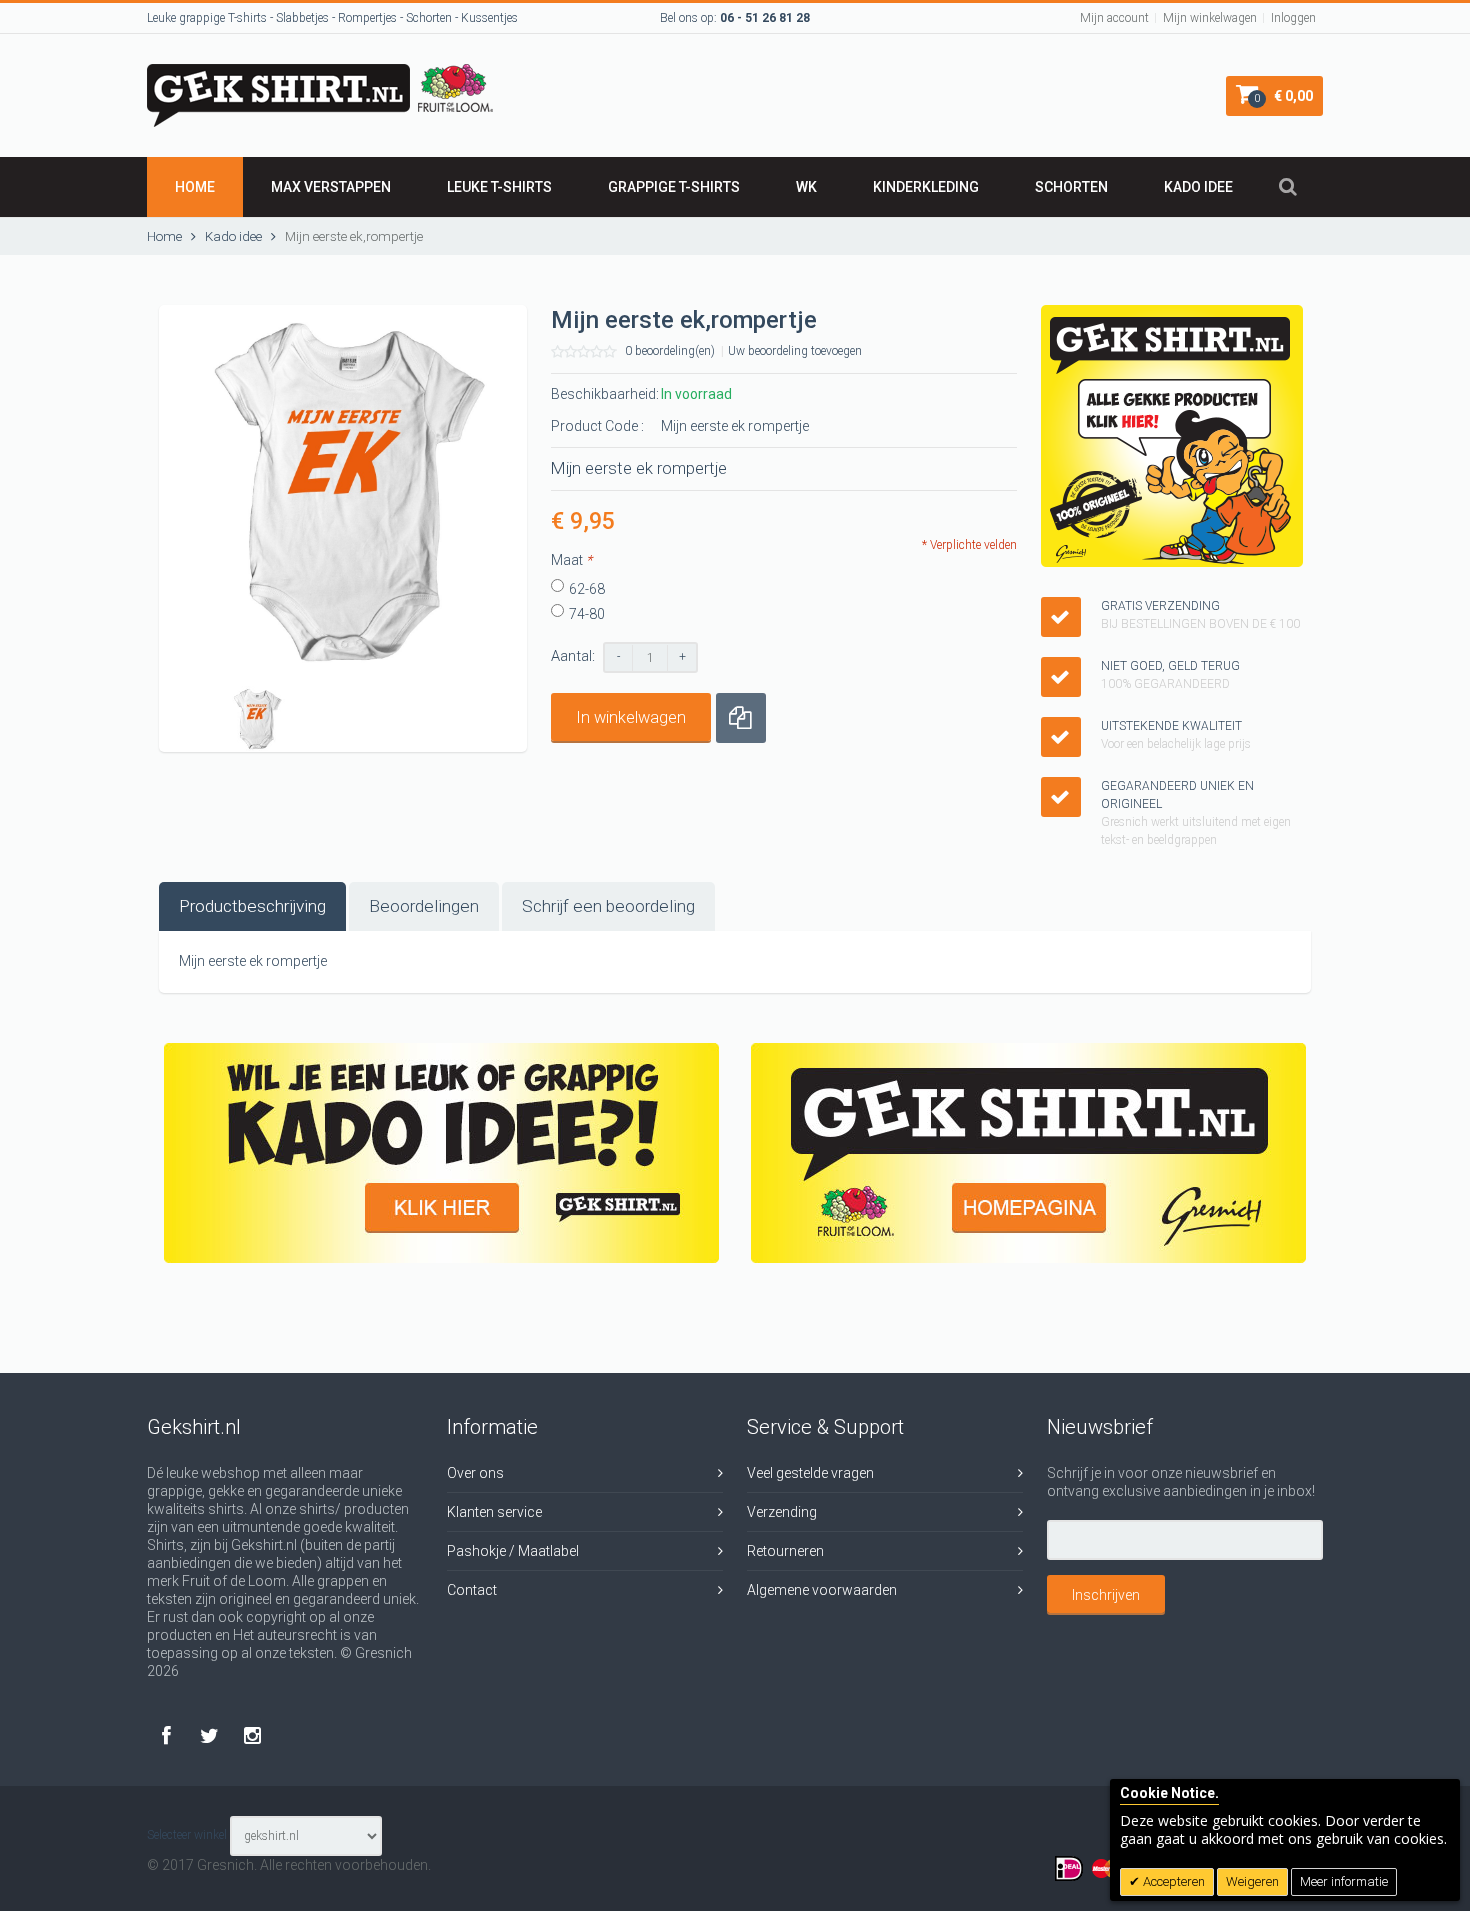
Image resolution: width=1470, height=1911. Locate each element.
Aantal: (573, 656)
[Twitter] (211, 1735)
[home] (1028, 1153)
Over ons (475, 1473)
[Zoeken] (1288, 187)
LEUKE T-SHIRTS (499, 187)
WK (806, 187)
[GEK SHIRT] (320, 73)
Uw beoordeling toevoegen (795, 351)
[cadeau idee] (441, 1153)
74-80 (587, 614)
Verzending (782, 1512)
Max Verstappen (331, 187)
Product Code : (597, 426)
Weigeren (1252, 1881)
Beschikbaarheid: (605, 394)
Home (195, 187)
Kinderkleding (926, 187)
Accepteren (1172, 1881)
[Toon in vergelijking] (741, 718)
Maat (571, 560)
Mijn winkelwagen (1210, 18)
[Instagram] (253, 1735)
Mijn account (1114, 18)
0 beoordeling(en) (670, 351)
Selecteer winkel (187, 1836)
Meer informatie (1344, 1881)
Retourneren (785, 1551)
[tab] (252, 906)
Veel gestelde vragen (810, 1473)
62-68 (587, 589)
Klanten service (494, 1512)
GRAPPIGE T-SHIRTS (674, 187)
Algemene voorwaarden (822, 1590)
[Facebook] (168, 1735)
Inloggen (1293, 18)
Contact (472, 1590)
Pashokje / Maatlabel (513, 1551)
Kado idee (1198, 187)
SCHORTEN (1071, 187)
